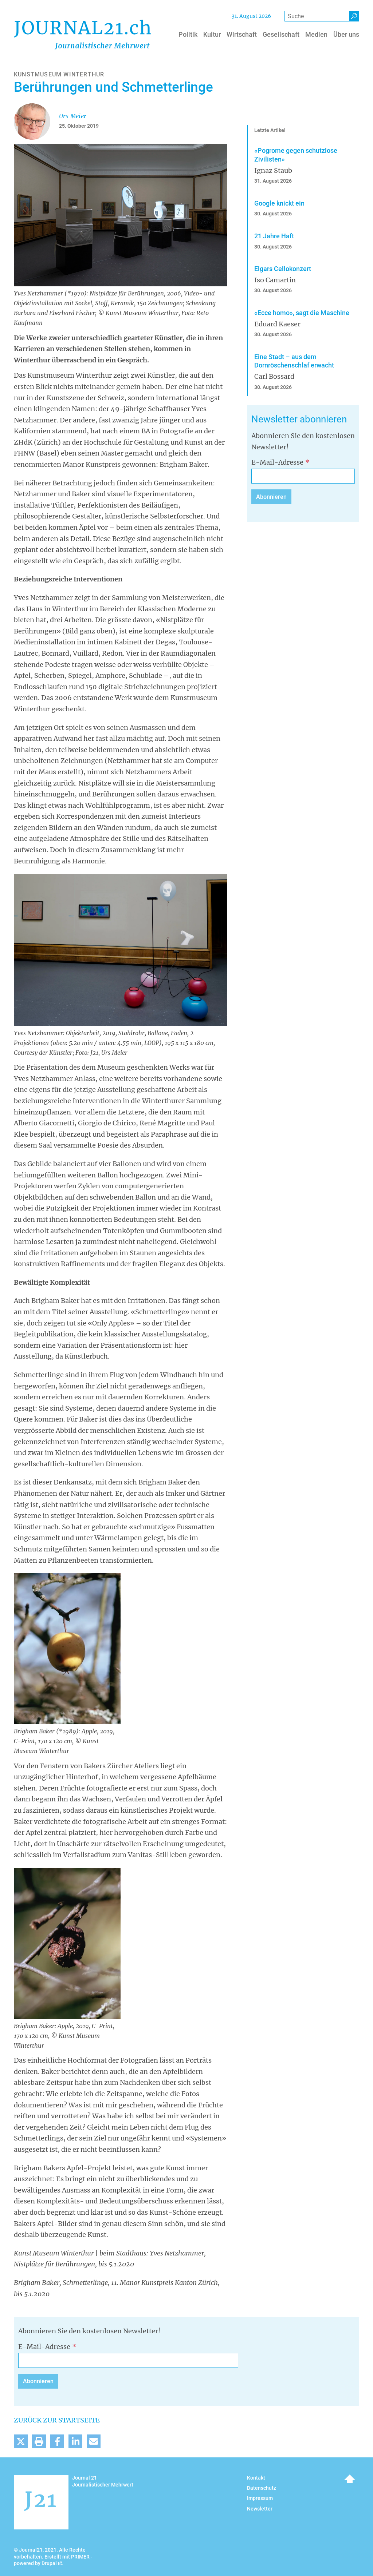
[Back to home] (82, 35)
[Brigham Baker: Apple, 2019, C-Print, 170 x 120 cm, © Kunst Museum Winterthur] (67, 1943)
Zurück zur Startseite (57, 2420)
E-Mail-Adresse (277, 462)
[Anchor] (247, 419)
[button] (21, 2441)
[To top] (350, 2479)
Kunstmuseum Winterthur (59, 74)
